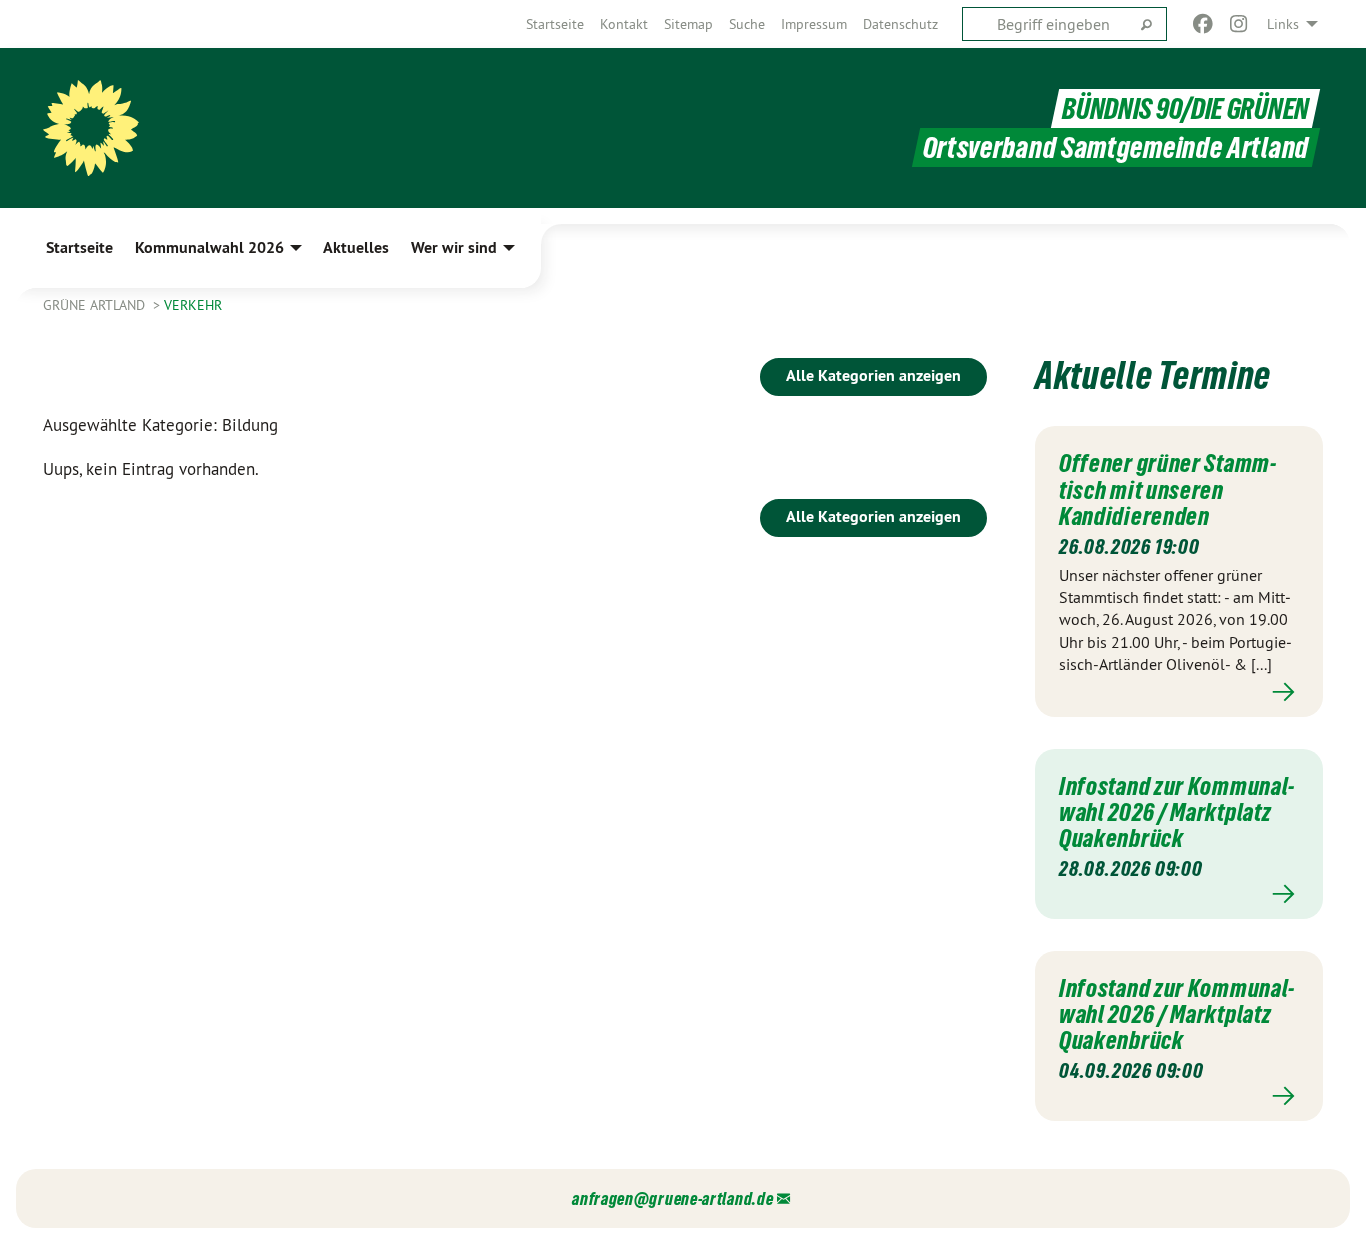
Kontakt (624, 24)
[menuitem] (555, 24)
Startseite (555, 24)
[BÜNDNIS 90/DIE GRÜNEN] (91, 128)
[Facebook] (1202, 24)
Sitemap (688, 24)
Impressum (814, 24)
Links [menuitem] (1283, 24)
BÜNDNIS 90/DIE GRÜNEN (1185, 108)
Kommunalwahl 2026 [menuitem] (209, 247)
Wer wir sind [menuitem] (454, 247)
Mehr (1179, 692)
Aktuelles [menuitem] (356, 247)
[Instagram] (1239, 24)
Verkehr (193, 305)
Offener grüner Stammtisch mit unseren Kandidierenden (1167, 489)
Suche (747, 24)
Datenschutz (900, 24)
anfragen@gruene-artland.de (672, 1198)
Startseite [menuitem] (79, 247)
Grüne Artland (96, 305)
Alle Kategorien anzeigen (873, 375)
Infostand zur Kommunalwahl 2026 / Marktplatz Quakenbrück (1176, 812)
